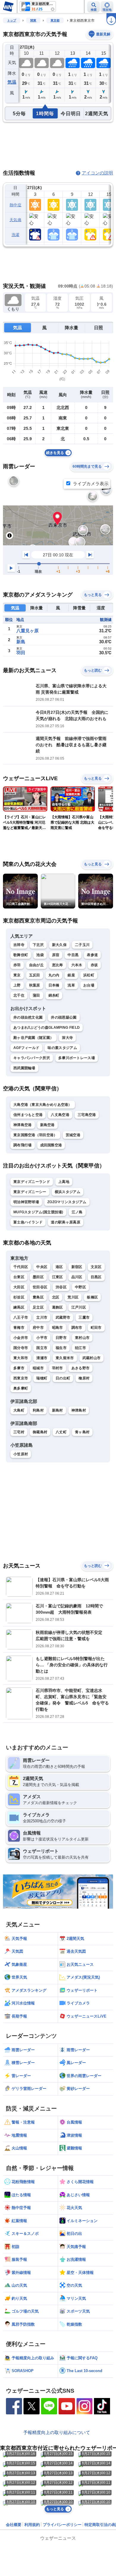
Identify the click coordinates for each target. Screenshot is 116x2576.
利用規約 (32, 2525)
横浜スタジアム (68, 1192)
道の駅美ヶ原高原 (65, 1222)
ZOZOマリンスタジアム (67, 1202)
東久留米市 (65, 1358)
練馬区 (19, 1307)
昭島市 (58, 1328)
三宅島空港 (87, 1115)
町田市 (96, 1328)
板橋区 (92, 1297)
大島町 (19, 1410)
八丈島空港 (60, 1115)
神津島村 (79, 1410)
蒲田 (36, 995)
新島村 (58, 1410)
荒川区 (73, 1297)
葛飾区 (58, 1307)
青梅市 (19, 1328)
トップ (12, 20)
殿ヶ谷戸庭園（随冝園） (33, 1038)
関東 (33, 20)
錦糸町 (54, 995)
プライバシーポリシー (62, 2525)
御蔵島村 (40, 1432)
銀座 (71, 975)
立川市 (42, 1317)
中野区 (80, 1287)
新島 (21, 642)
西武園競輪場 (24, 1068)
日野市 (61, 1338)
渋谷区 (61, 1287)
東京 (17, 975)
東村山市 (82, 1338)
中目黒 (73, 955)
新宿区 (77, 1267)
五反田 (35, 975)
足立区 (38, 1307)
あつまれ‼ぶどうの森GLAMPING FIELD (47, 1028)
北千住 (19, 995)
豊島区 (38, 1297)
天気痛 (15, 220)
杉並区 (19, 1297)
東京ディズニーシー (30, 1192)
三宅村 (19, 1432)
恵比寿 (58, 965)
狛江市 (80, 1348)
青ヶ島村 (82, 1432)
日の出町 (63, 1378)
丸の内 (54, 975)
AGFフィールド (26, 1048)
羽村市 (58, 1368)
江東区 (58, 1277)
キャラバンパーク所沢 (32, 1058)
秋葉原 (35, 985)
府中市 (38, 1328)
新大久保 (59, 945)
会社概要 (14, 2525)
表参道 (92, 955)
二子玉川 (82, 945)
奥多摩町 (21, 1388)
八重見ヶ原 (28, 631)
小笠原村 (21, 1454)
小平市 (42, 1338)
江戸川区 (79, 1307)
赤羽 (17, 965)
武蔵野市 (63, 1317)
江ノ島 (77, 1212)
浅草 (71, 985)
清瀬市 (42, 1358)
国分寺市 (21, 1348)
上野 (17, 985)
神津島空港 (23, 1125)
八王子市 (21, 1317)
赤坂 (94, 965)
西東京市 (21, 1378)
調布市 (77, 1328)
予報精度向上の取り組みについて (57, 2432)
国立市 (42, 1348)
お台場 (89, 985)
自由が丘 (36, 965)
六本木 (77, 965)
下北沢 (38, 945)
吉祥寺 (19, 945)
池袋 (40, 955)
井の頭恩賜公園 (64, 1017)
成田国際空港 (51, 1145)
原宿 (56, 955)
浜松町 (89, 975)
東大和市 (21, 1358)
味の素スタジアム (62, 1048)
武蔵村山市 (92, 1358)
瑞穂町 (42, 1378)
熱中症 (15, 205)
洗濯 (16, 235)
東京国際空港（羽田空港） (35, 1135)
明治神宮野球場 (26, 1202)
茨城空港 (73, 1135)
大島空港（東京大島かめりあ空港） (43, 1105)
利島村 (38, 1410)
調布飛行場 (23, 1145)
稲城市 (38, 1368)
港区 (59, 1267)
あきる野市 (81, 1368)
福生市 (61, 1348)
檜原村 (84, 1378)
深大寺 (67, 1038)
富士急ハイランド (28, 1222)
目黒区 (96, 1277)
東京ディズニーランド (32, 1182)
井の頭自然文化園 (28, 1017)
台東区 (19, 1277)
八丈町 (61, 1432)
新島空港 (47, 1125)
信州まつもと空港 (28, 1115)
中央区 (42, 1267)
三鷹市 (84, 1317)
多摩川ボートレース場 (77, 1058)
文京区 (96, 1267)
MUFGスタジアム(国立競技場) (38, 1212)
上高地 (64, 1182)
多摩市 (19, 1368)
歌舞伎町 (21, 955)
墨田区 (38, 1277)
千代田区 (21, 1267)
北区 (56, 1297)
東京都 (55, 20)
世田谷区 (40, 1287)
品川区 (77, 1277)
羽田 (21, 653)
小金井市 (21, 1338)
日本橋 (54, 985)
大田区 (19, 1287)
